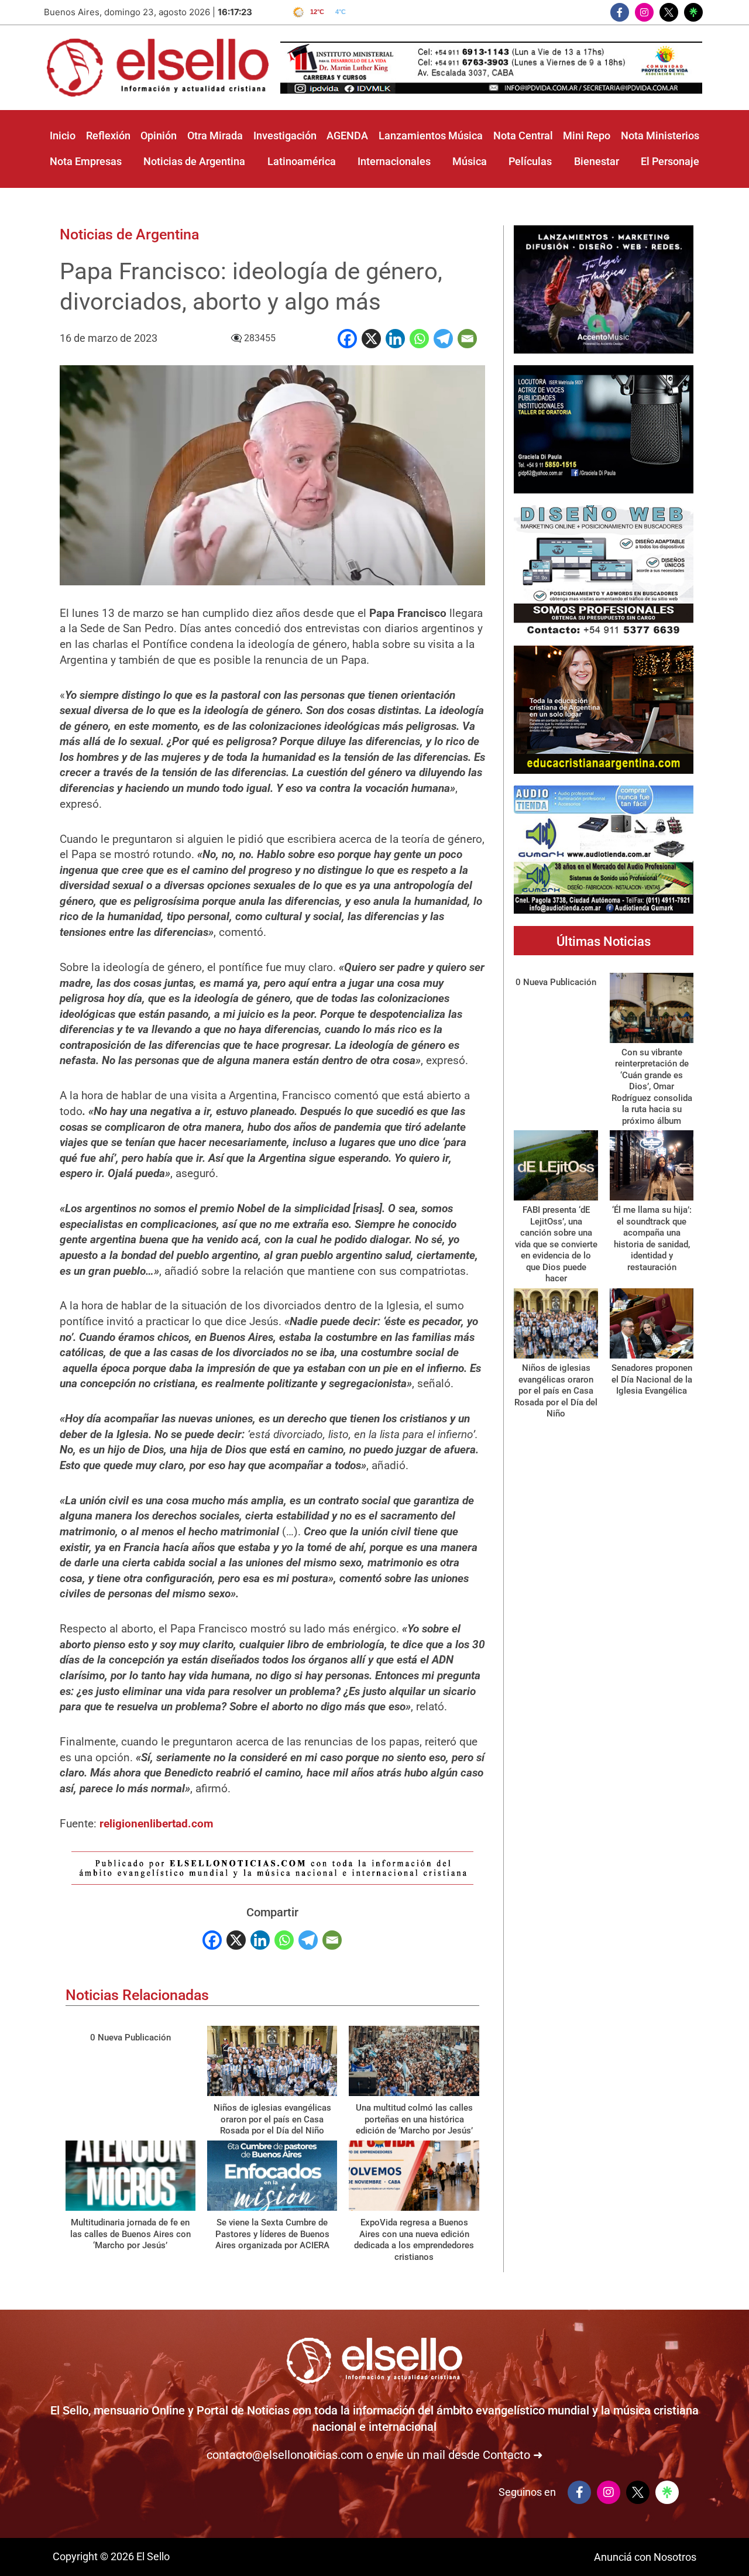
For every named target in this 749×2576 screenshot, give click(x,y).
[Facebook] (347, 339)
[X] (371, 339)
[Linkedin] (395, 339)
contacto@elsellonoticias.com (285, 2455)
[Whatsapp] (419, 339)
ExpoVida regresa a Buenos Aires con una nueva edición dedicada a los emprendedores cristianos (414, 2240)
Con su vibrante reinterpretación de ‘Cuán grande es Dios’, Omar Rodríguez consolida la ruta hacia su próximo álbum (652, 1087)
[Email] (467, 339)
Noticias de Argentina (129, 234)
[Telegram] (443, 339)
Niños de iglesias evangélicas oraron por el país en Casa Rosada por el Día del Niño (272, 2119)
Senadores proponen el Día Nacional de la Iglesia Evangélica (652, 1379)
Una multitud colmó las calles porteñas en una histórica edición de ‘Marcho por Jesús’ (414, 2119)
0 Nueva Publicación (130, 2038)
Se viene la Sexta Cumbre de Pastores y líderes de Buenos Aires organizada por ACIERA (272, 2234)
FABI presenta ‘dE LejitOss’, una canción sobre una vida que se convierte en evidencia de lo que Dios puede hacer (556, 1244)
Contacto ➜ (513, 2455)
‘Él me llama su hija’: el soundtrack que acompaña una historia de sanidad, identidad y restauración (652, 1239)
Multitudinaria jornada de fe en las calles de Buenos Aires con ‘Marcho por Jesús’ (130, 2234)
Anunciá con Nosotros (645, 2557)
